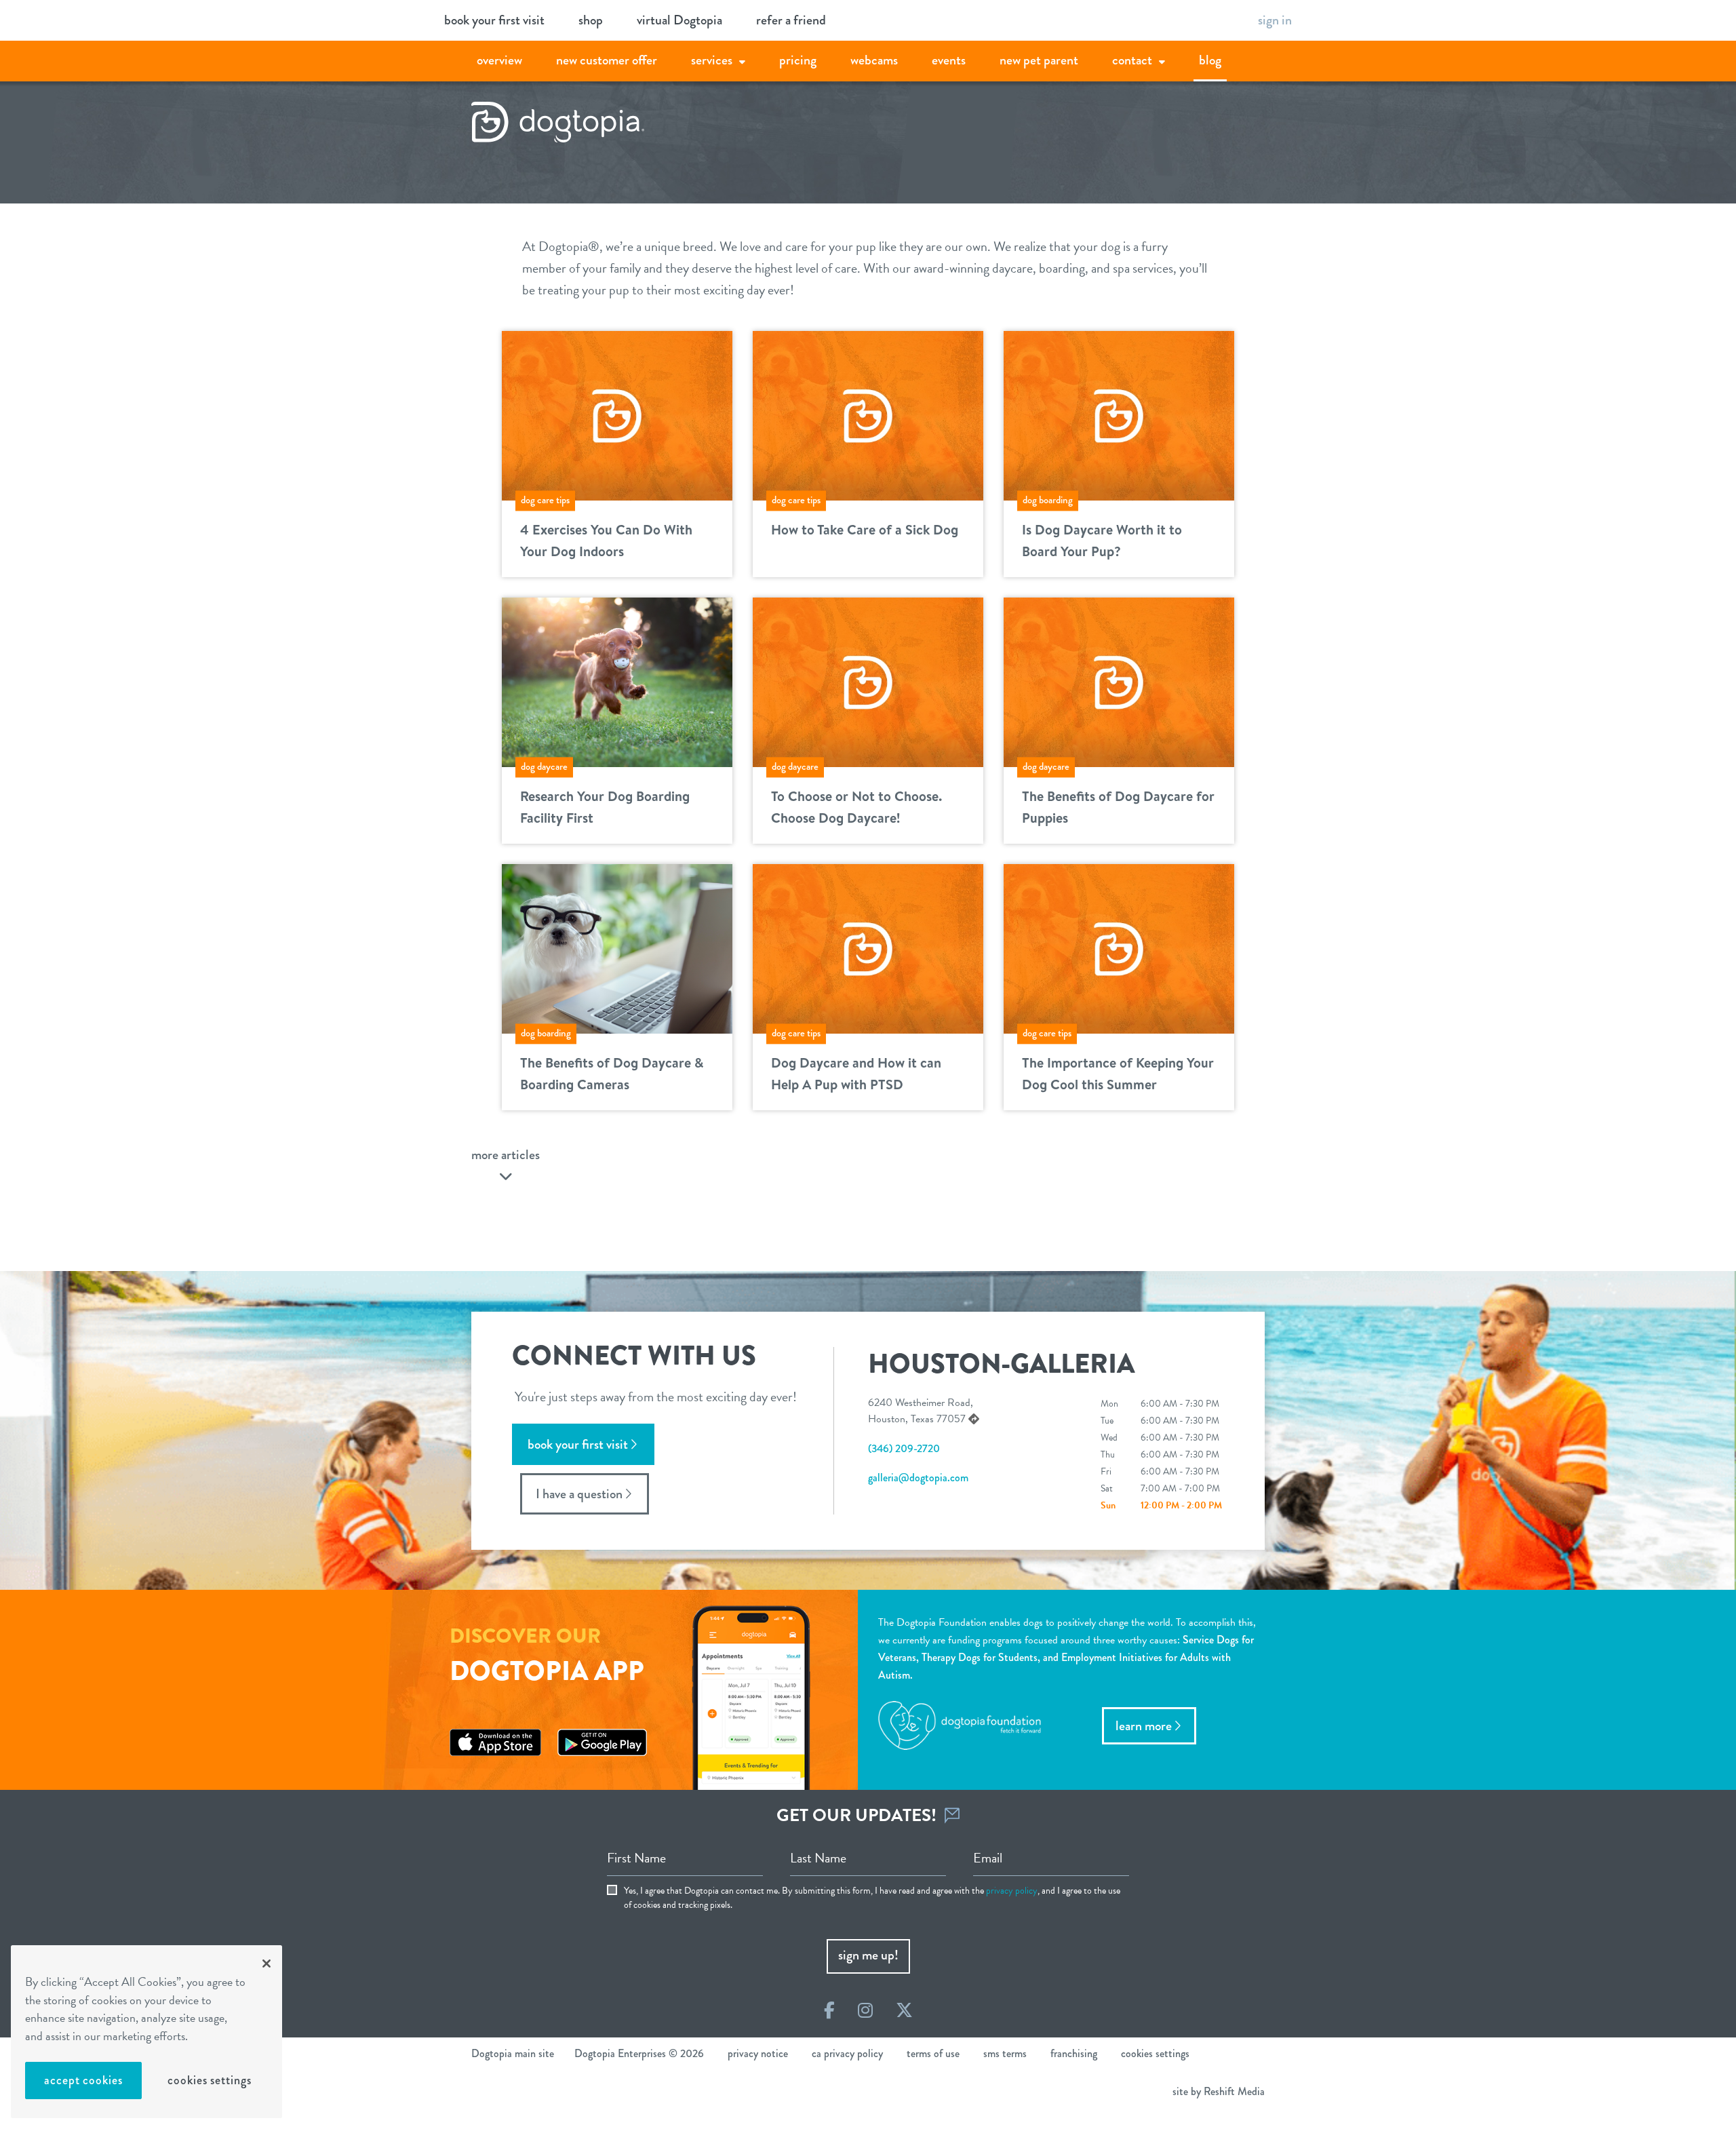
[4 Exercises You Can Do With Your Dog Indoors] (617, 414)
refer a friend (791, 20)
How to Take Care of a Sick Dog (865, 529)
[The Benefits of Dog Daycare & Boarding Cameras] (617, 947)
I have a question (579, 1494)
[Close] (267, 1964)
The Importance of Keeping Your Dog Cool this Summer (1118, 1073)
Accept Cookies (83, 2080)
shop (591, 20)
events (949, 60)
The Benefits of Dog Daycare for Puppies (1118, 807)
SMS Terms (1005, 2053)
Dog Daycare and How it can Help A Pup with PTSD (856, 1073)
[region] (146, 2032)
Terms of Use (933, 2053)
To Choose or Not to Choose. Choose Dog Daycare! (856, 807)
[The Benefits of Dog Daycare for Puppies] (1119, 680)
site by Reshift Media (1219, 2091)
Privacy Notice (758, 2053)
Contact (1132, 60)
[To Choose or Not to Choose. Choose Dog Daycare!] (868, 680)
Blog (1210, 60)
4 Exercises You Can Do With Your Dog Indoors (606, 540)
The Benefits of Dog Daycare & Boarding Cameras (612, 1073)
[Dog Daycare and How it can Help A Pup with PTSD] (868, 947)
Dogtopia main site (513, 2053)
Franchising (1074, 2053)
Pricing (798, 60)
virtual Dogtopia (679, 20)
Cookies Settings (209, 2080)
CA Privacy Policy (847, 2053)
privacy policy (1012, 1891)
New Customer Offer (607, 60)
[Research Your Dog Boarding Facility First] (617, 680)
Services (712, 60)
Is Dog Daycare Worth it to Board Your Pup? (1102, 540)
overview (499, 60)
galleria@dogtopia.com (918, 1478)
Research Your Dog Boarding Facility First (605, 807)
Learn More (1144, 1726)
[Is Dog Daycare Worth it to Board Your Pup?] (1119, 414)
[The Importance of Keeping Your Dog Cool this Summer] (1119, 947)
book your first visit (494, 20)
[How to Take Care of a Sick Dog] (868, 414)
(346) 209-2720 (904, 1448)
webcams (874, 60)
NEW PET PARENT (1039, 60)
